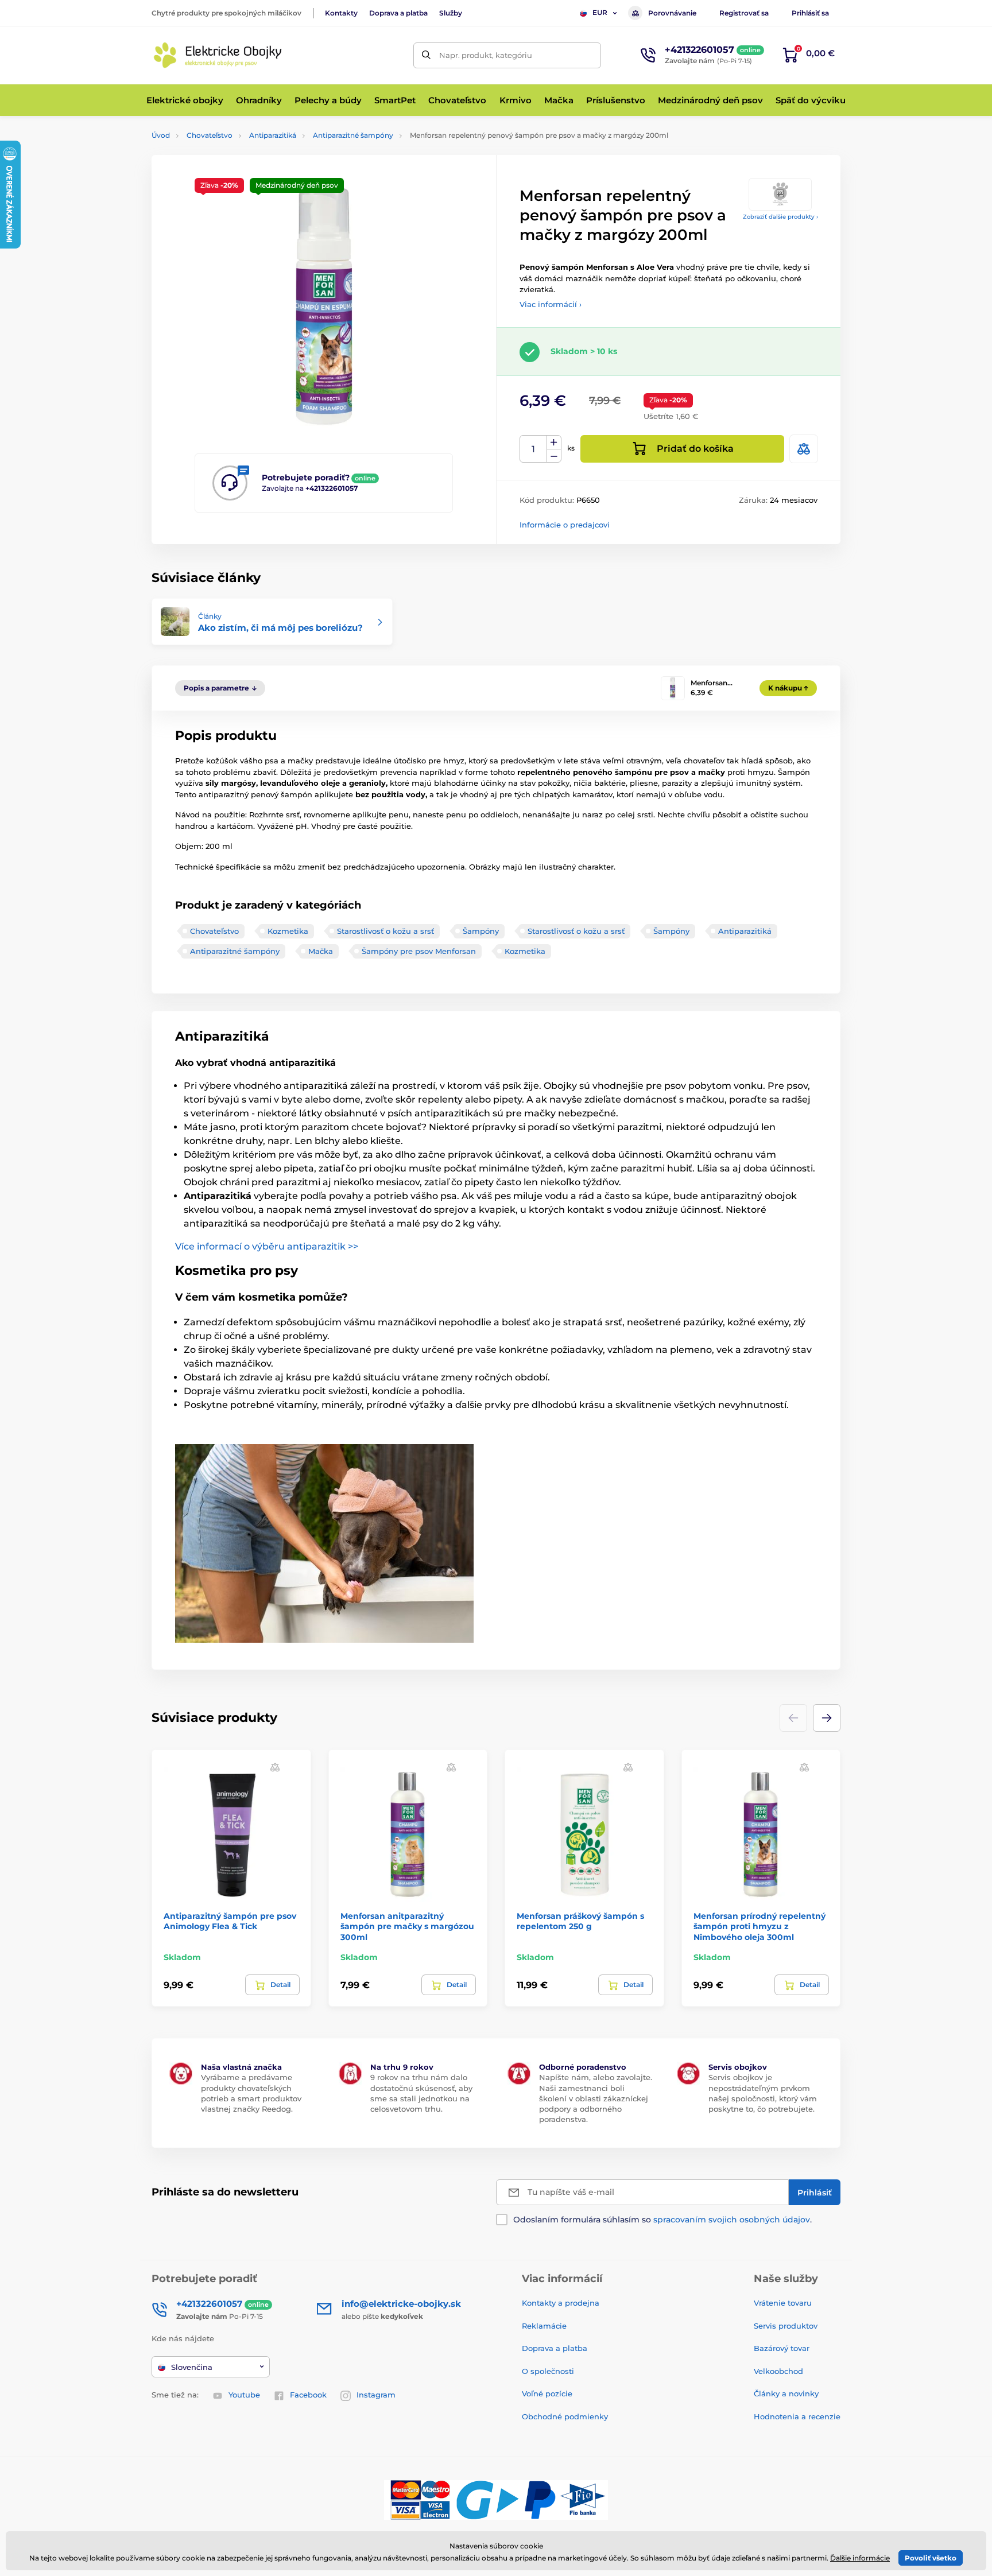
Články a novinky (786, 2393)
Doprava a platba (398, 13)
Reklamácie (544, 2326)
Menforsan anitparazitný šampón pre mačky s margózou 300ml (407, 1926)
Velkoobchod (778, 2371)
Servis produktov (786, 2326)
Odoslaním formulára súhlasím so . (662, 2220)
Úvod (161, 135)
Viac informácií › (551, 304)
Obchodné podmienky (565, 2416)
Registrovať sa (744, 13)
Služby (451, 13)
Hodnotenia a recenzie (797, 2416)
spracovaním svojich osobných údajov (732, 2220)
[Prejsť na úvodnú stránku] (218, 55)
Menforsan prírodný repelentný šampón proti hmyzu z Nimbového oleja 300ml (759, 1926)
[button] (827, 1718)
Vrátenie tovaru (783, 2303)
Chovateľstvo (210, 135)
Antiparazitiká (273, 135)
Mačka (321, 951)
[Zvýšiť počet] (554, 443)
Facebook (308, 2395)
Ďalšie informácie (860, 2558)
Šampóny (481, 931)
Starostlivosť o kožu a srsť (385, 931)
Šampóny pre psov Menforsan (419, 951)
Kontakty (341, 13)
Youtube (244, 2395)
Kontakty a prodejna (561, 2303)
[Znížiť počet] (554, 456)
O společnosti (548, 2371)
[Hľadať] (426, 55)
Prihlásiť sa (810, 13)
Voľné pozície (547, 2393)
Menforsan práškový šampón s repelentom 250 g (580, 1921)
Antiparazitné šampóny (353, 135)
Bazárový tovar (782, 2348)
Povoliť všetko (931, 2558)
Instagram (376, 2395)
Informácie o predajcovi (565, 525)
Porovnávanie (672, 13)
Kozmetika (288, 931)
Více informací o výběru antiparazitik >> (267, 1246)
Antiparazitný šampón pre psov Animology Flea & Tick (230, 1921)
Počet (534, 449)
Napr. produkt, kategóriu (486, 55)
